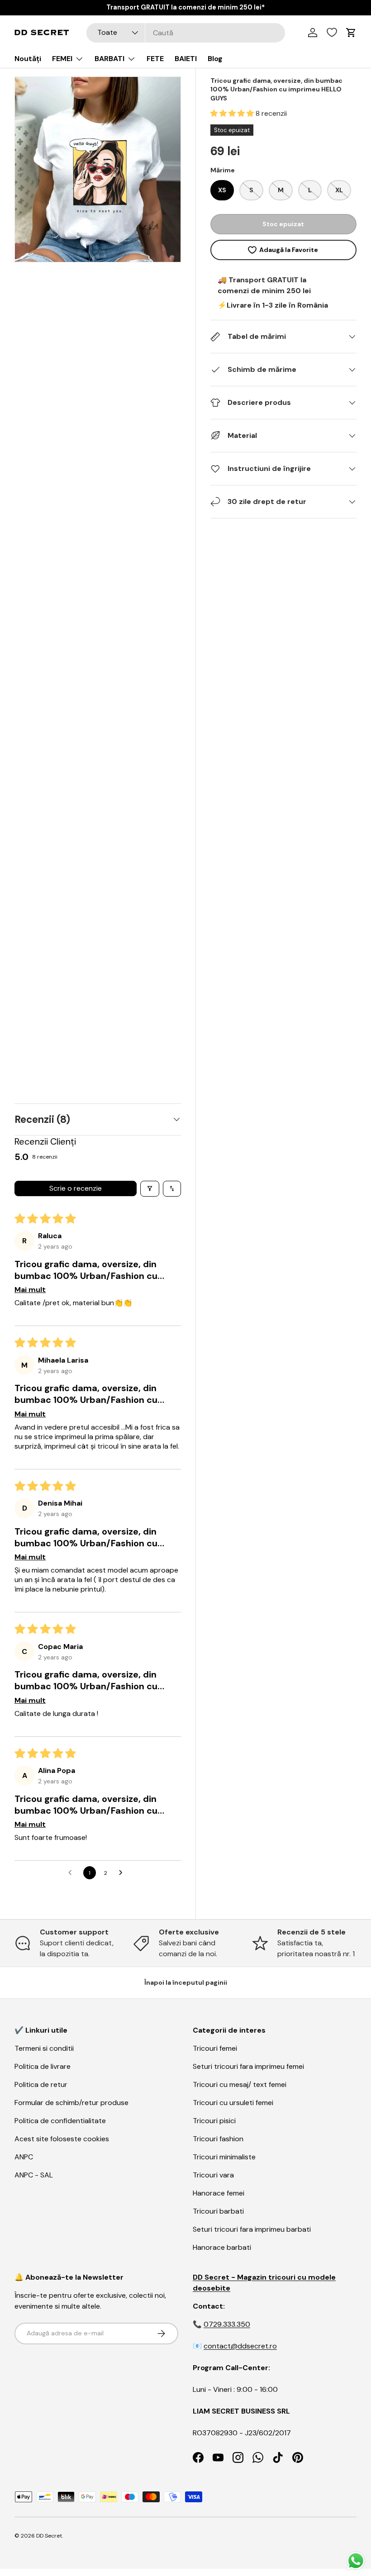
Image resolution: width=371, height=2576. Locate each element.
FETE (155, 59)
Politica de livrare (43, 2066)
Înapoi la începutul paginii (186, 1982)
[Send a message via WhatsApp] (356, 2561)
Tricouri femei (215, 2048)
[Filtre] (150, 1189)
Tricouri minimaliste (224, 2157)
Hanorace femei (219, 2193)
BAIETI (186, 59)
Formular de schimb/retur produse (71, 2103)
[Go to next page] (123, 1873)
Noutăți (28, 59)
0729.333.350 (227, 2324)
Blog (215, 59)
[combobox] (186, 33)
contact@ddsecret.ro (240, 2346)
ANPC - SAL (34, 2175)
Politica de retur (41, 2084)
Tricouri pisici (214, 2121)
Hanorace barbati (222, 2247)
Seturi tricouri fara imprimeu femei (248, 2066)
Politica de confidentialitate (60, 2121)
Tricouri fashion (218, 2139)
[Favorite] (332, 33)
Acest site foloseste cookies (62, 2139)
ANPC (24, 2157)
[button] (233, 113)
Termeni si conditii (44, 2048)
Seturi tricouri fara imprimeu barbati (252, 2229)
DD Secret (49, 2536)
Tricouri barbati (218, 2211)
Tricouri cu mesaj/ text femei (240, 2084)
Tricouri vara (213, 2175)
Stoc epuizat (283, 224)
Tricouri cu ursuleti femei (233, 2103)
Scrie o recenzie (76, 1188)
